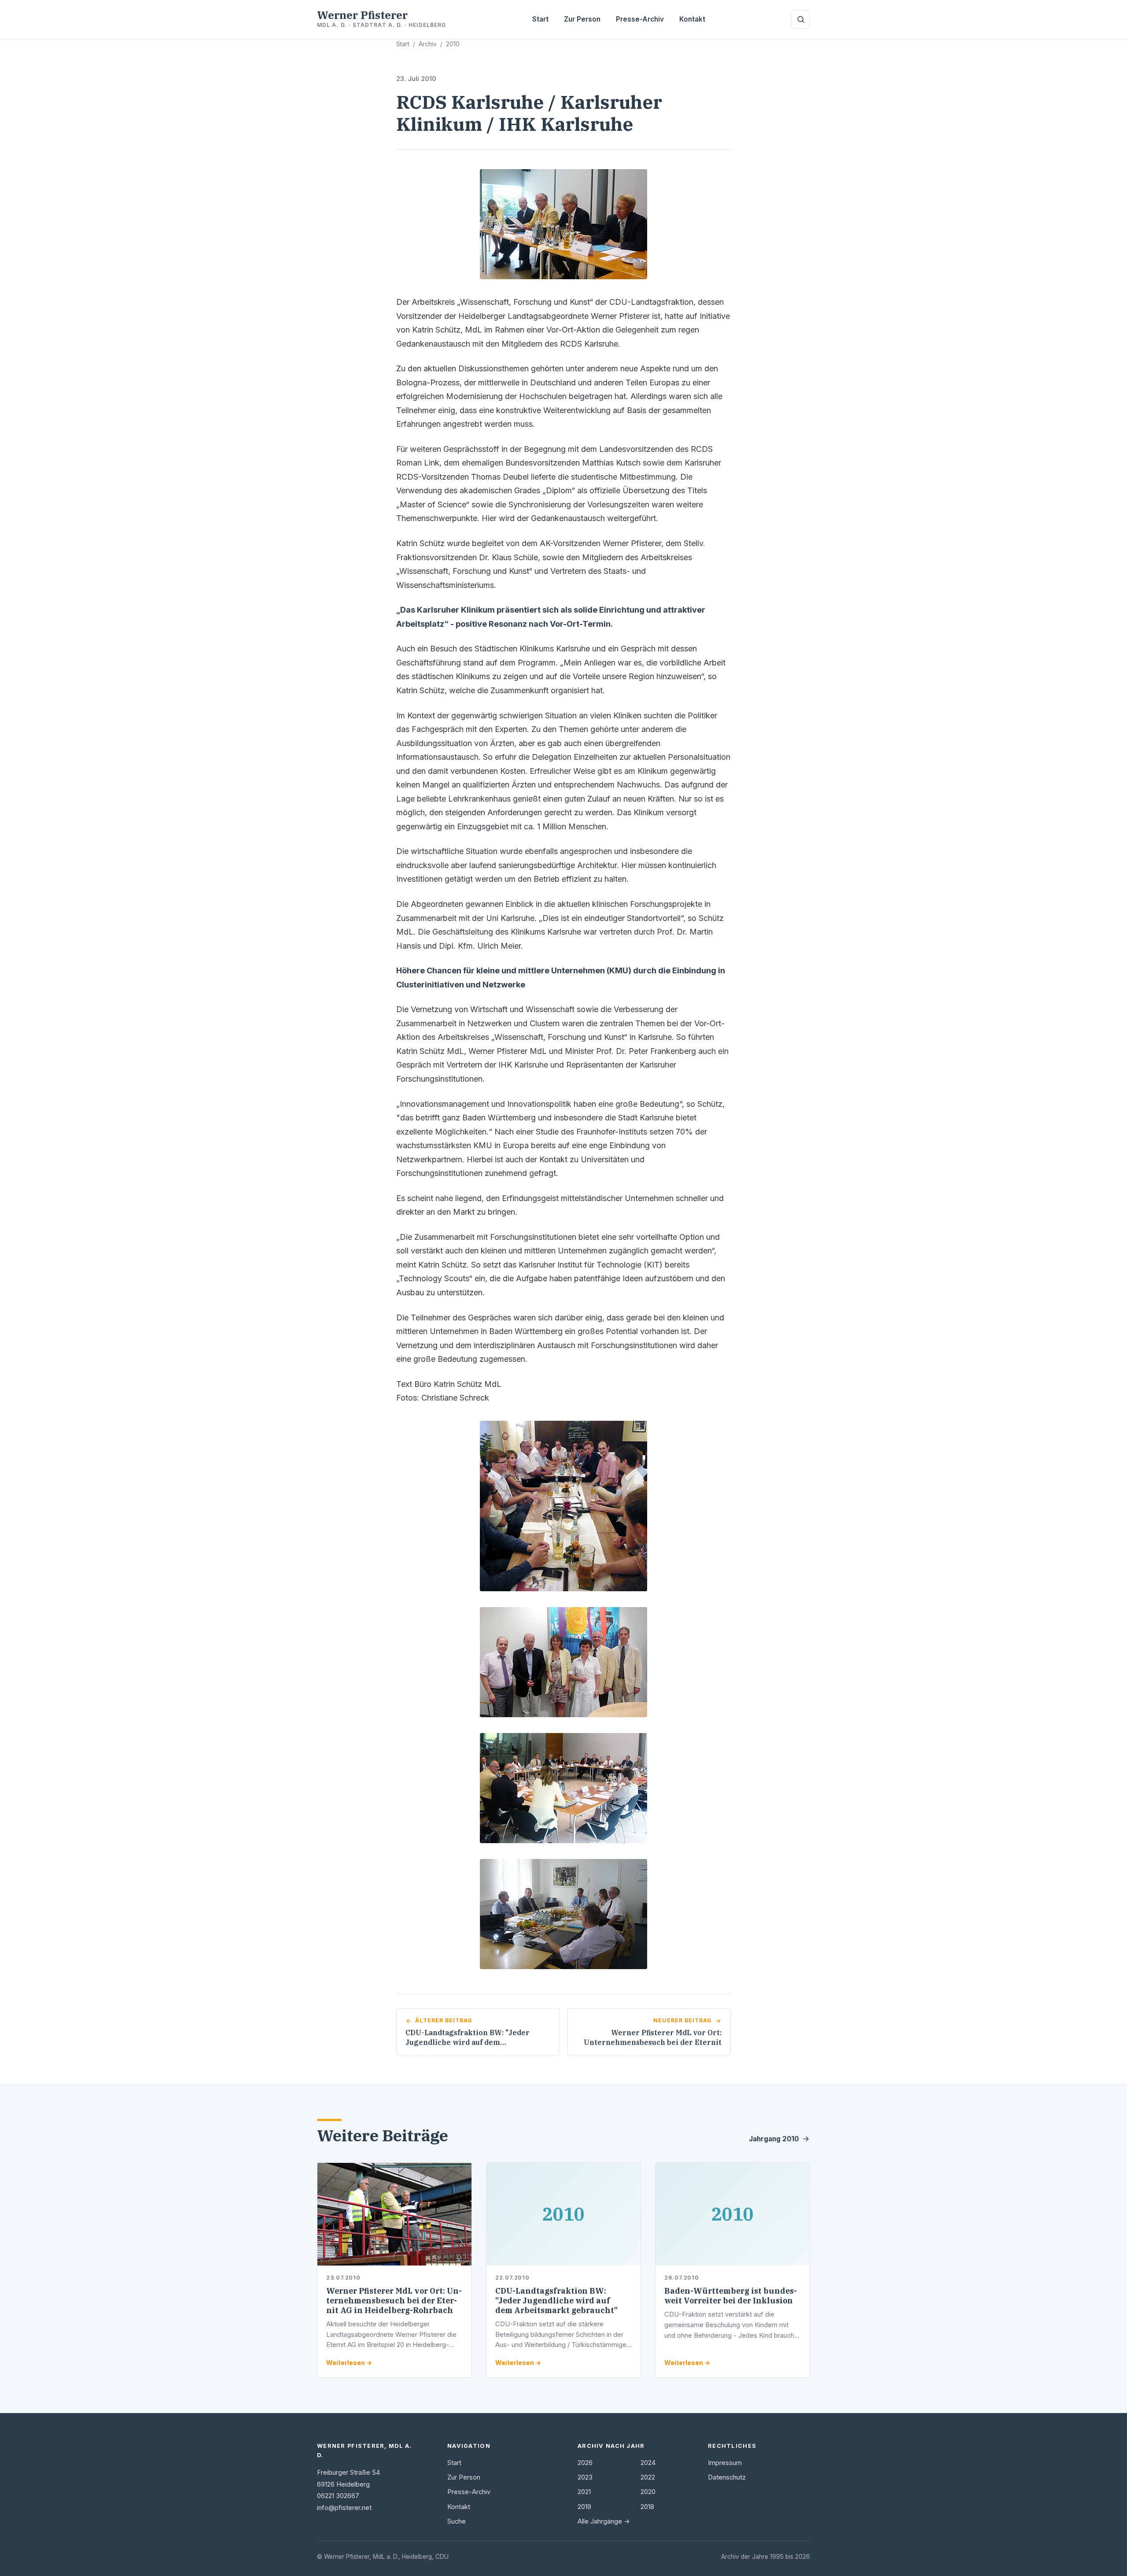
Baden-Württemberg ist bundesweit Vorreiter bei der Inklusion (731, 2296)
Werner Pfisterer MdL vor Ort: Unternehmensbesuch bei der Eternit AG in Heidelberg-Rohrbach (394, 2301)
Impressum (725, 2463)
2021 (584, 2492)
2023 (585, 2477)
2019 (584, 2507)
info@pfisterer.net (344, 2508)
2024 (648, 2463)
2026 (585, 2463)
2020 (648, 2492)
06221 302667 (338, 2496)
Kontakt (692, 19)
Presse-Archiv (640, 19)
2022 (648, 2477)
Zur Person (582, 19)
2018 (647, 2507)
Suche (457, 2521)
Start (540, 19)
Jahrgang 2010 (774, 2139)
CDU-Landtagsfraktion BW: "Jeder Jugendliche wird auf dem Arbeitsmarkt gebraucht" (556, 2301)
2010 (453, 44)
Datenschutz (727, 2477)
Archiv (428, 44)
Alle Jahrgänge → (604, 2521)
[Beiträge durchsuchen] (801, 19)
